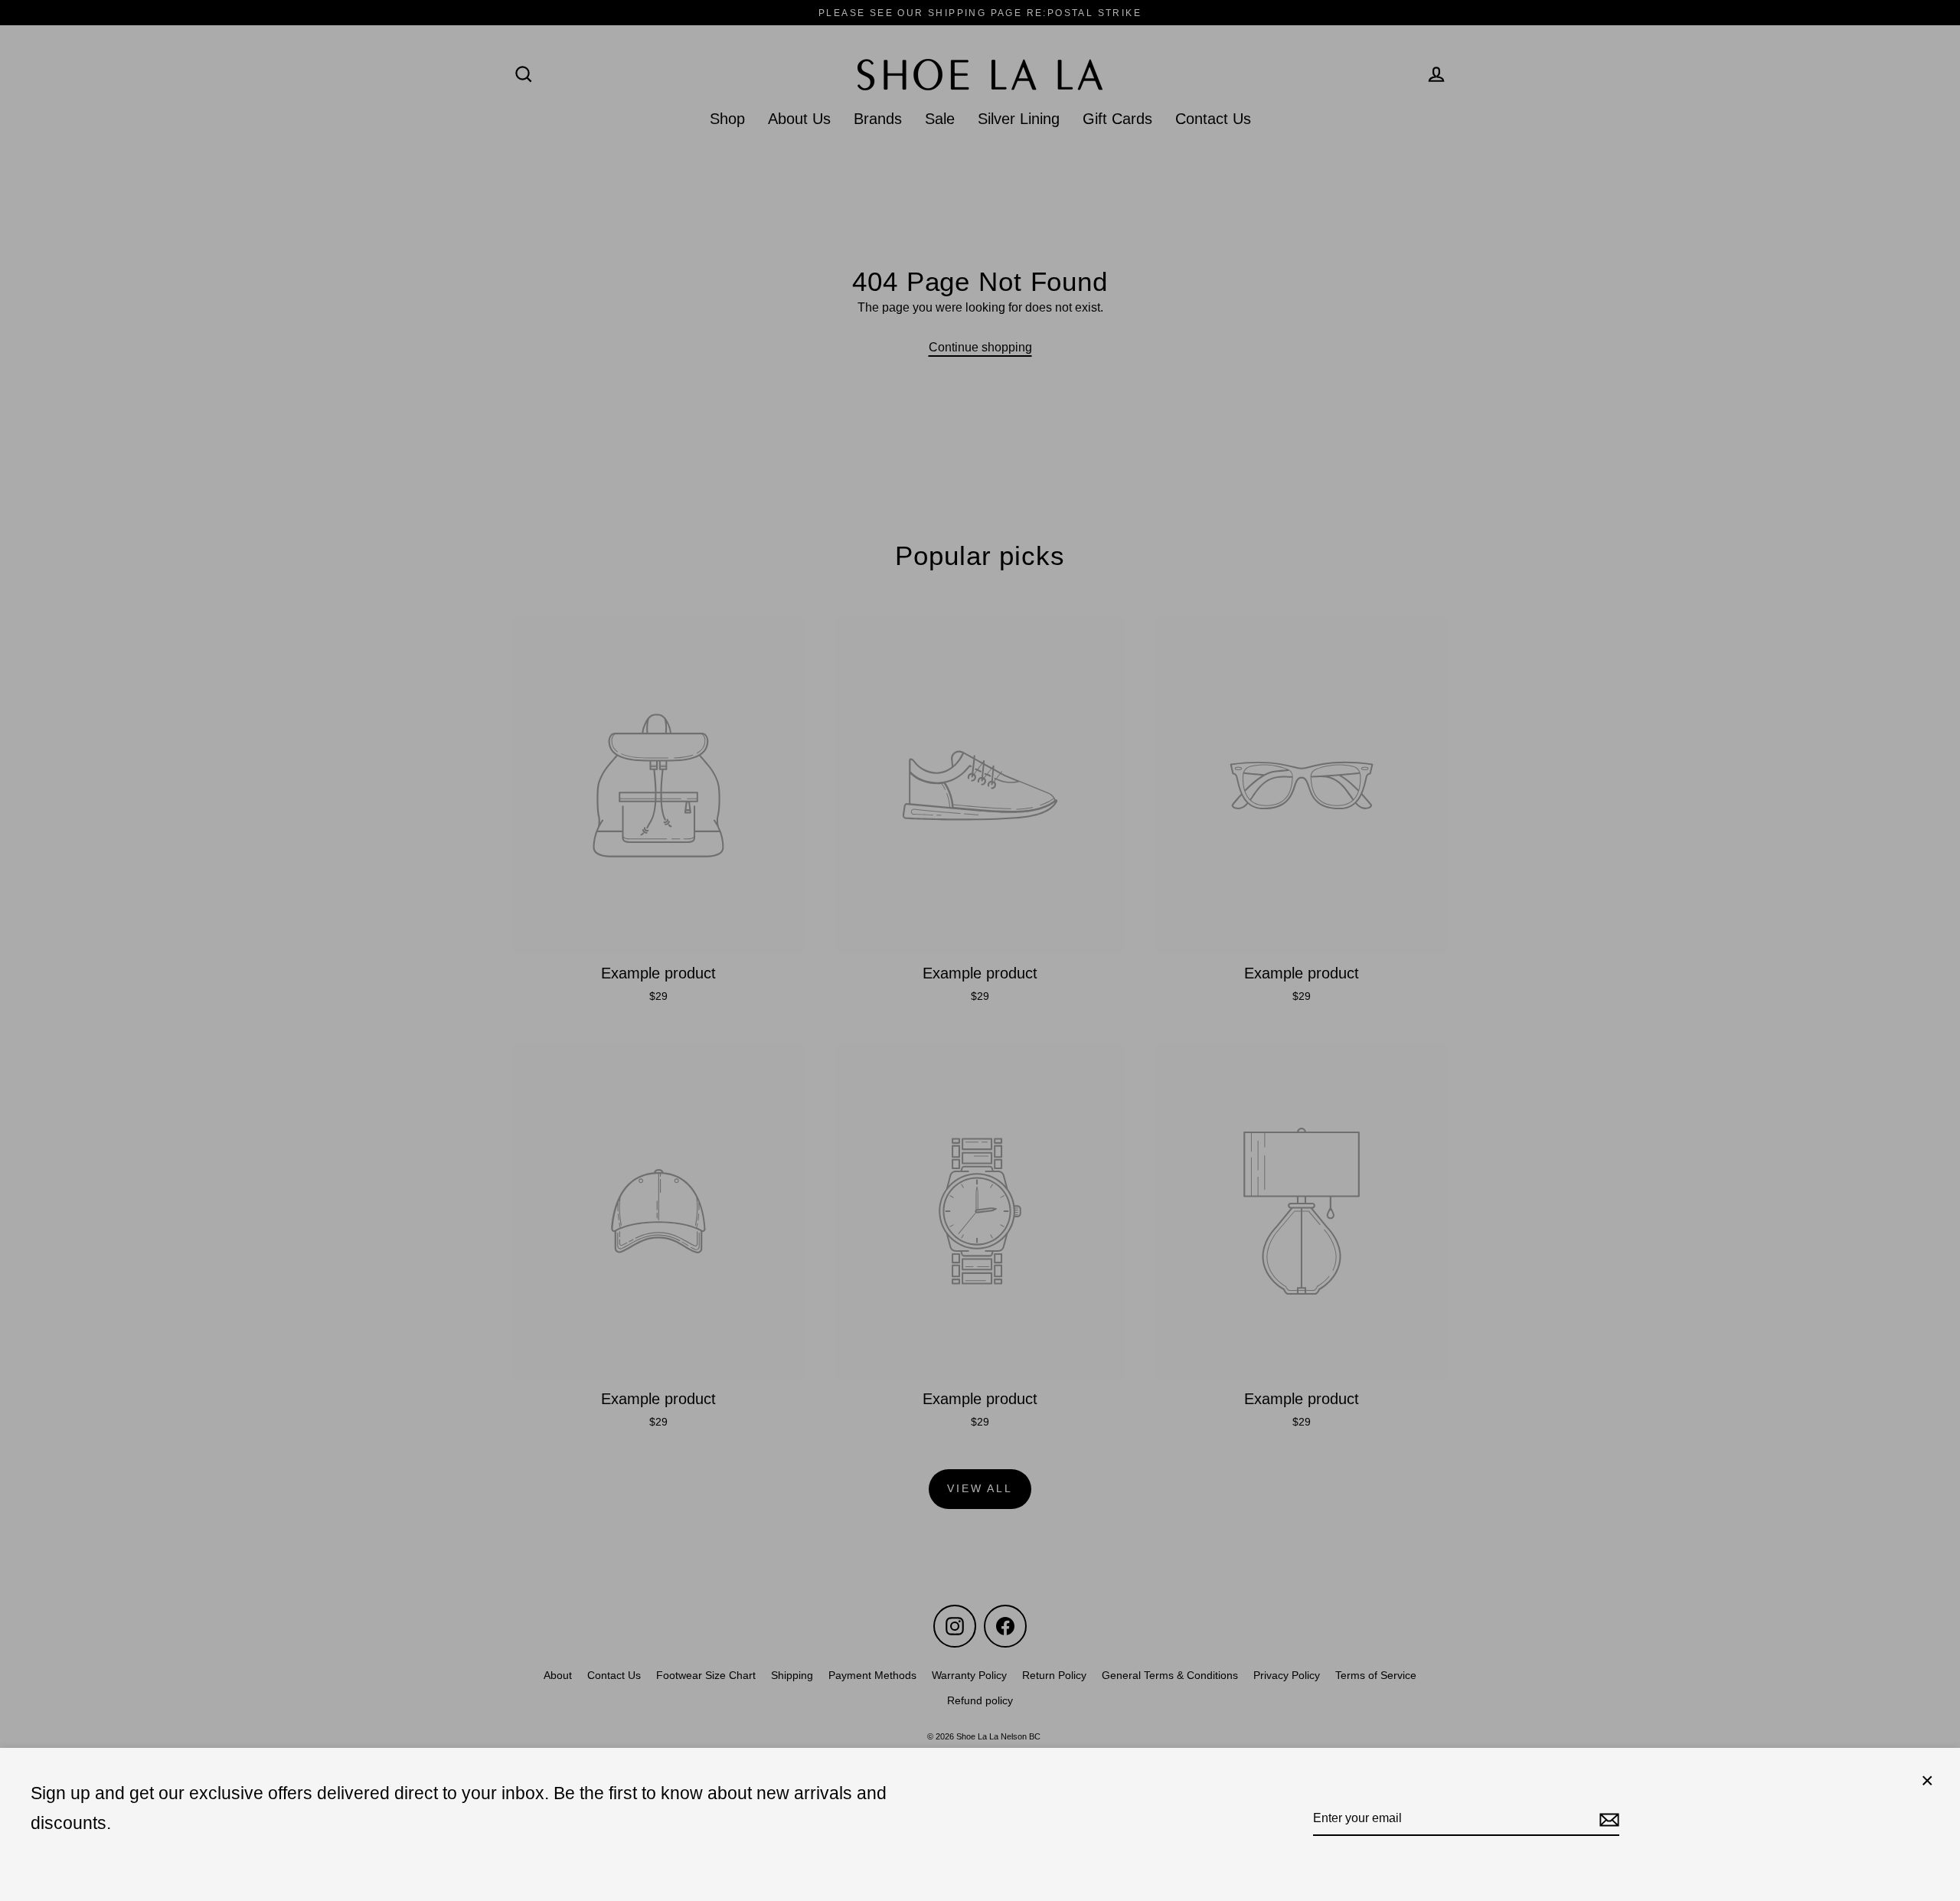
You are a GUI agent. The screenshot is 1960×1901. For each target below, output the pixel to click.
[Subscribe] (1607, 1819)
